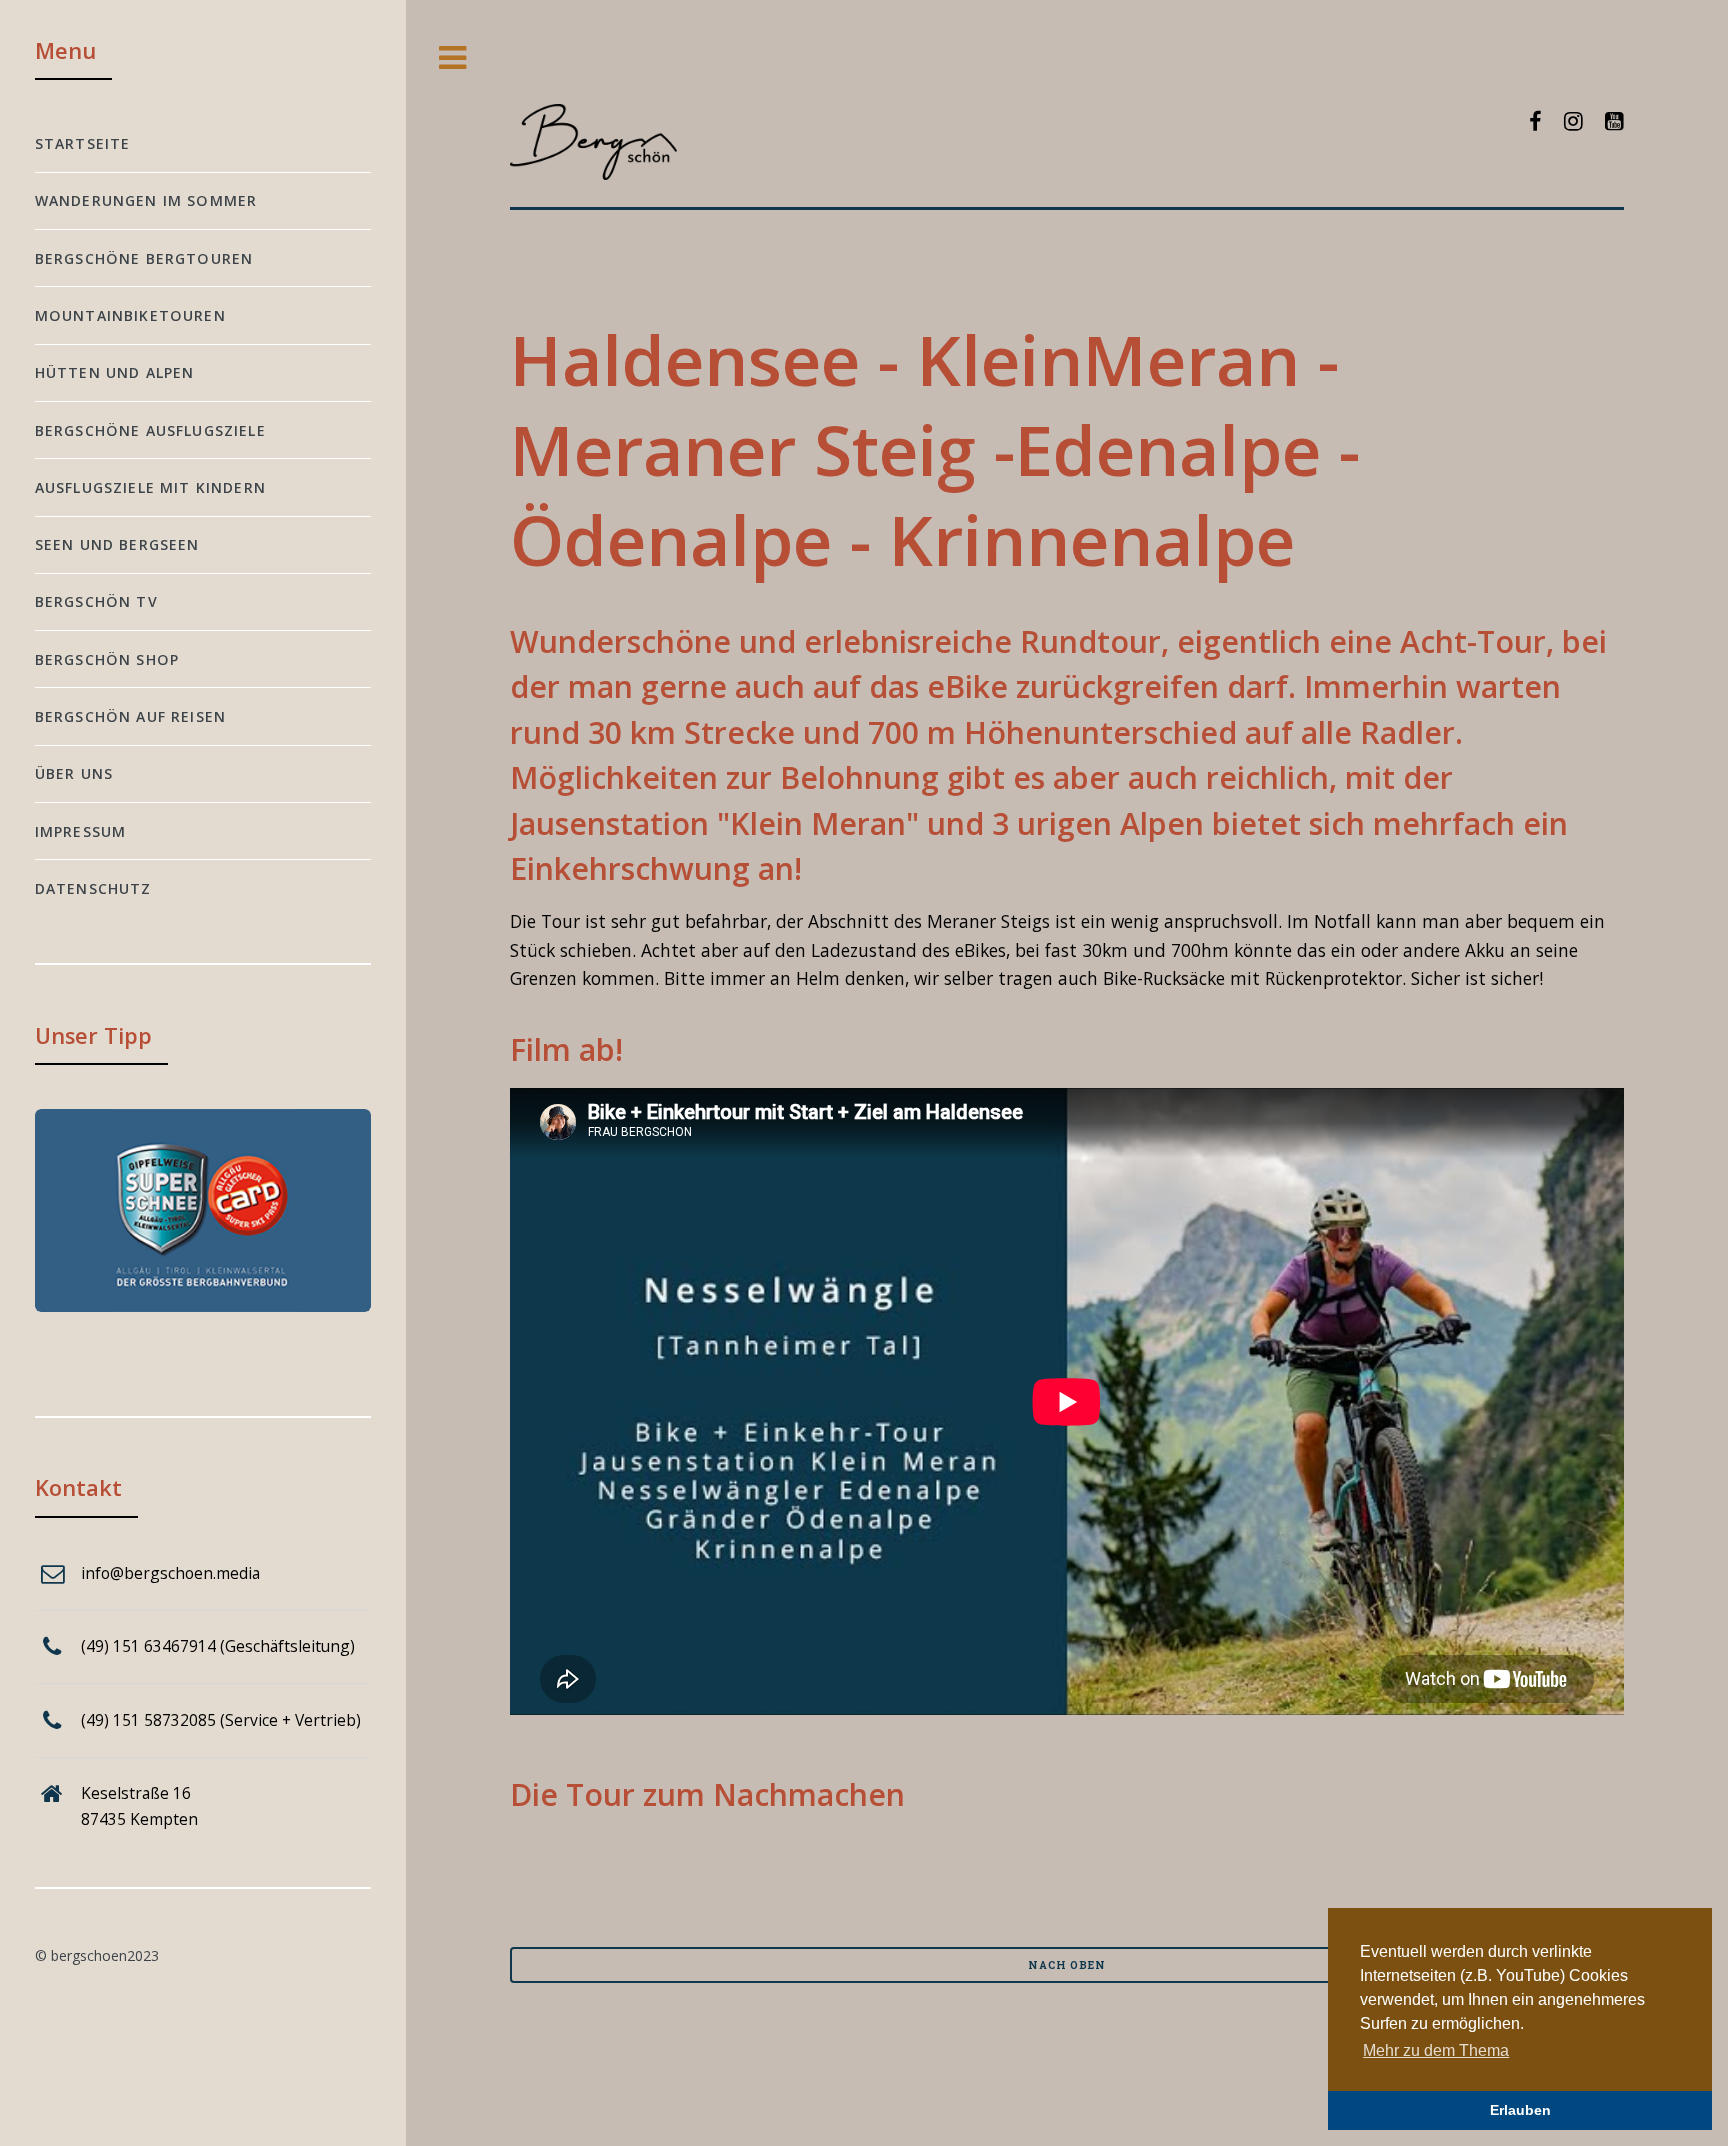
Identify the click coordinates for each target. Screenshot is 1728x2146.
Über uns (74, 773)
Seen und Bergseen (117, 544)
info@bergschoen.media (170, 1573)
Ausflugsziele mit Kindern (150, 487)
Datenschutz (93, 888)
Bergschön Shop (107, 659)
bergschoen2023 (105, 1955)
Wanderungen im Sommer (146, 200)
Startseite (83, 143)
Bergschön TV (96, 601)
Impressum (81, 831)
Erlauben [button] (1520, 2110)
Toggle (453, 58)
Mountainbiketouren (130, 315)
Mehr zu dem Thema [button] (1436, 2050)
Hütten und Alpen (115, 372)
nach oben (1066, 1965)
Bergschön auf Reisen (130, 716)
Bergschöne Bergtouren (144, 258)
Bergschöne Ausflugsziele (150, 430)
